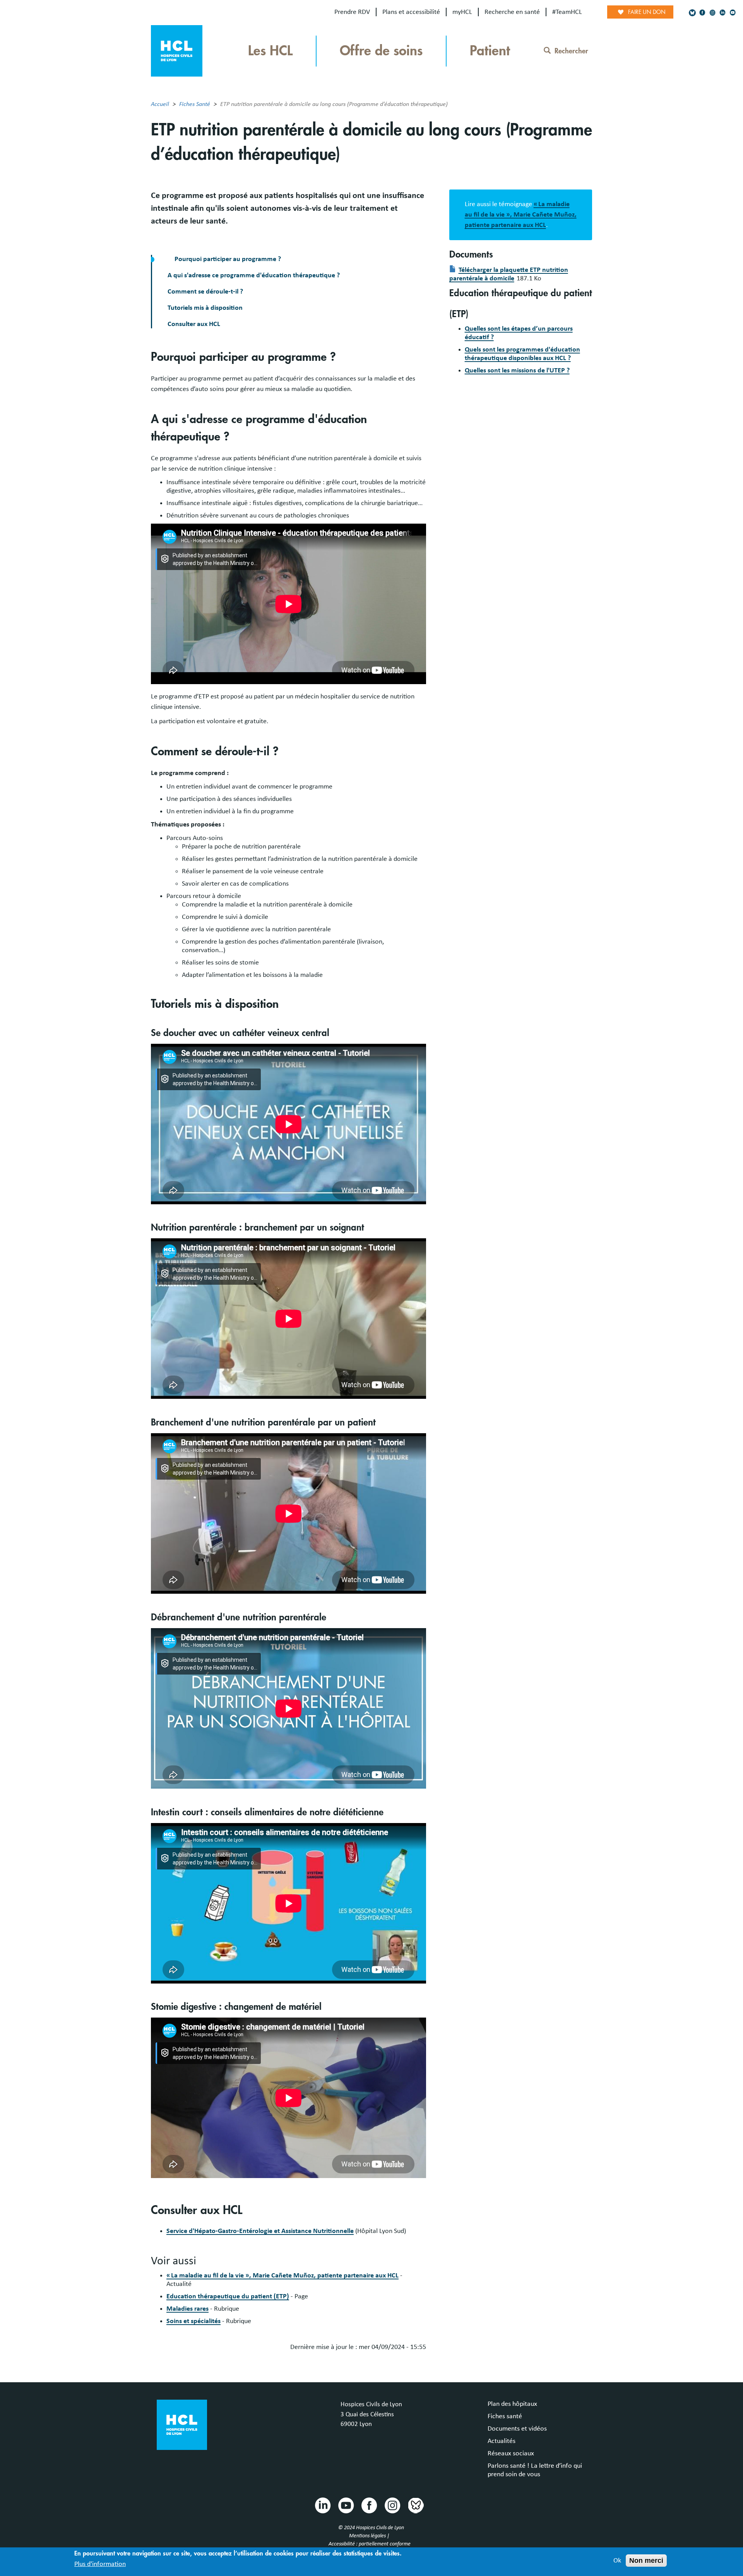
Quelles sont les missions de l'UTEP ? (517, 370)
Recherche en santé (512, 12)
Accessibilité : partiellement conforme (370, 2544)
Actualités (502, 2441)
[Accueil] (177, 50)
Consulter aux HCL (194, 324)
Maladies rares (187, 2309)
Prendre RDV (352, 12)
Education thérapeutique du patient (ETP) (228, 2296)
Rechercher (571, 51)
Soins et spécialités (193, 2321)
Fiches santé (505, 2416)
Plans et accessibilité (411, 12)
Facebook (369, 2505)
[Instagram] (712, 13)
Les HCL (270, 51)
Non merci (646, 2561)
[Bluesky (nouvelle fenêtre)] (692, 13)
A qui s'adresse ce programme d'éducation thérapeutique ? (254, 275)
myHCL (462, 12)
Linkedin (322, 2505)
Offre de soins (381, 51)
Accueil (160, 104)
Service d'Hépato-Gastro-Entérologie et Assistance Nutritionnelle (260, 2231)
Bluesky (415, 2505)
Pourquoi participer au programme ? (227, 259)
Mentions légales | (370, 2536)
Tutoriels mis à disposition (205, 308)
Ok (617, 2561)
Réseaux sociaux (511, 2453)
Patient (490, 51)
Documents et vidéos (517, 2429)
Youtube (346, 2505)
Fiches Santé (195, 104)
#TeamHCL (567, 12)
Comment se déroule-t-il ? (205, 292)
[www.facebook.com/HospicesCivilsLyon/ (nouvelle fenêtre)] (702, 13)
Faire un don (647, 12)
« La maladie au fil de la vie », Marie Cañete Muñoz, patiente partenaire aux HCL (282, 2276)
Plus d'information (100, 2564)
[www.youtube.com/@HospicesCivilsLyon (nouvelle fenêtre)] (733, 13)
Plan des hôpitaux (512, 2404)
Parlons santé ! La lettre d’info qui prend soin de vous (535, 2470)
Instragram (392, 2505)
